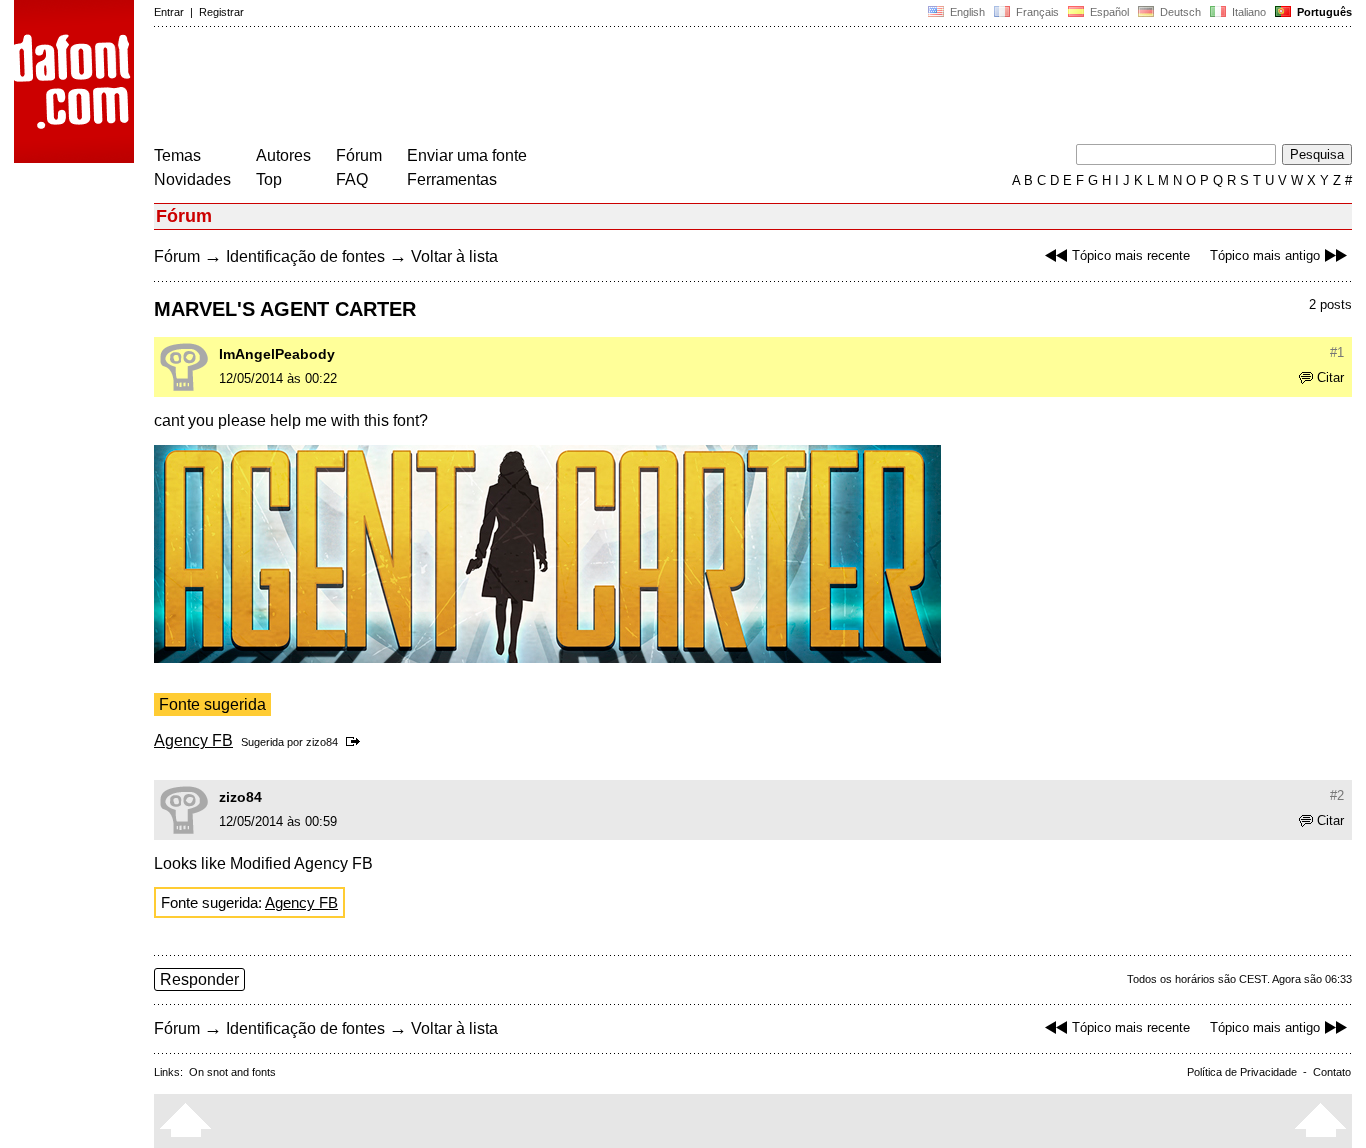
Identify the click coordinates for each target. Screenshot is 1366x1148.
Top (269, 179)
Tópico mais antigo (1265, 255)
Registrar (221, 12)
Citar (1330, 377)
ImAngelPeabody (277, 354)
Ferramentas (452, 179)
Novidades (192, 179)
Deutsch (1179, 12)
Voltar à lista (454, 256)
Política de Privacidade (1242, 1072)
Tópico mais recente (1131, 255)
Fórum (359, 155)
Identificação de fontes (305, 256)
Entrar (169, 12)
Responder (199, 979)
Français (1036, 12)
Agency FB (193, 740)
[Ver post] (356, 742)
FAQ (352, 179)
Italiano (1247, 12)
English (966, 12)
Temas (177, 155)
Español (1108, 12)
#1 (1337, 352)
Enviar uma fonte (467, 155)
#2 (1337, 795)
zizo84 (322, 742)
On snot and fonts (232, 1072)
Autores (283, 155)
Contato (1332, 1072)
